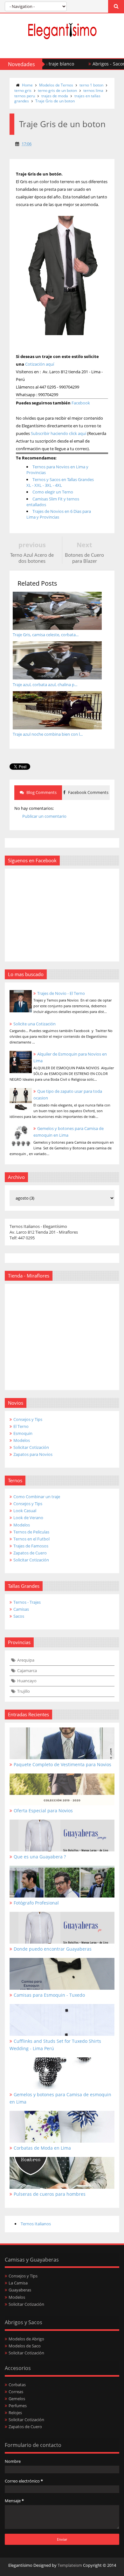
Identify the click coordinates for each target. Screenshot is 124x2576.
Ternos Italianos (36, 2224)
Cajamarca (27, 1670)
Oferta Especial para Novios (43, 1811)
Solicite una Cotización (34, 1024)
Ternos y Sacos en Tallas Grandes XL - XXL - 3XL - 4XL (60, 482)
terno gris (23, 90)
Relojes (15, 2413)
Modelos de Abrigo (26, 2339)
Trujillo (24, 1691)
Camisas (21, 1609)
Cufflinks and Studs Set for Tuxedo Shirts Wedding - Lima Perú (55, 2045)
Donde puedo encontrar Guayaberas (53, 1949)
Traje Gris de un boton (55, 101)
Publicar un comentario (44, 816)
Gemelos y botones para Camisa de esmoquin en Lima (60, 2098)
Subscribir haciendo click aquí (59, 433)
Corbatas (17, 2385)
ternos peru (25, 96)
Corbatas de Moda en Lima (42, 2148)
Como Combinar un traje (37, 1497)
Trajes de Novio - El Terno (61, 993)
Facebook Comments (88, 792)
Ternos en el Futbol (31, 1539)
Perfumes (18, 2406)
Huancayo (27, 1681)
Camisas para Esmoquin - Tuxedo (49, 1995)
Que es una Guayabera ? (40, 1857)
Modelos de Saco (25, 2346)
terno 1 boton (91, 85)
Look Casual (25, 1511)
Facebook (81, 403)
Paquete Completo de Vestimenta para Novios (62, 1764)
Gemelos (17, 2399)
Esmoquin (23, 1433)
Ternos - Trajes (27, 1602)
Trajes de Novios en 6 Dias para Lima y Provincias (59, 514)
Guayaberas (20, 2290)
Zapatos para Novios (33, 1454)
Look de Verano (28, 1518)
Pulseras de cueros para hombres (50, 2194)
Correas (16, 2392)
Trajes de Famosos (31, 1546)
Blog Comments (41, 792)
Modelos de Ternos (56, 85)
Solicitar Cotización (31, 1447)
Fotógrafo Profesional (36, 1903)
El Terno (21, 1426)
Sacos (19, 1616)
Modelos (22, 1440)
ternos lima (93, 90)
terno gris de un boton (57, 90)
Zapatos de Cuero (30, 1553)
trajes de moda (55, 96)
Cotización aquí (40, 364)
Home (27, 85)
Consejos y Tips (28, 1419)
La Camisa (18, 2283)
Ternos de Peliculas (31, 1532)
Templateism (70, 2565)
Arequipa (26, 1660)
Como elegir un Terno (53, 492)
